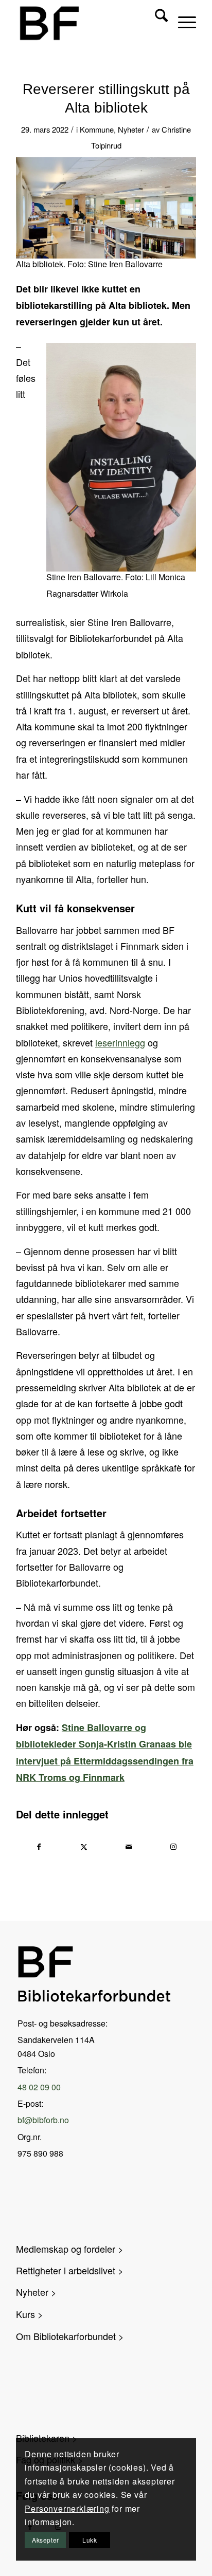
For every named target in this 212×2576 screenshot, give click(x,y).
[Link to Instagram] (173, 1847)
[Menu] (182, 21)
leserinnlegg (120, 1042)
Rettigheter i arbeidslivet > (70, 2270)
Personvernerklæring (67, 2508)
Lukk (90, 2540)
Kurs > (30, 2314)
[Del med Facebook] (39, 1847)
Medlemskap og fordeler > (70, 2249)
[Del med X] (84, 1847)
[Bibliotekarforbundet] (70, 23)
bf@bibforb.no (43, 2120)
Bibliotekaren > (47, 2438)
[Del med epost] (129, 1847)
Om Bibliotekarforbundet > (70, 2336)
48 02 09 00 (39, 2087)
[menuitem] (156, 21)
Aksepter (46, 2540)
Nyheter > (36, 2292)
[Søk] (156, 21)
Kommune (97, 129)
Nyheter (131, 129)
